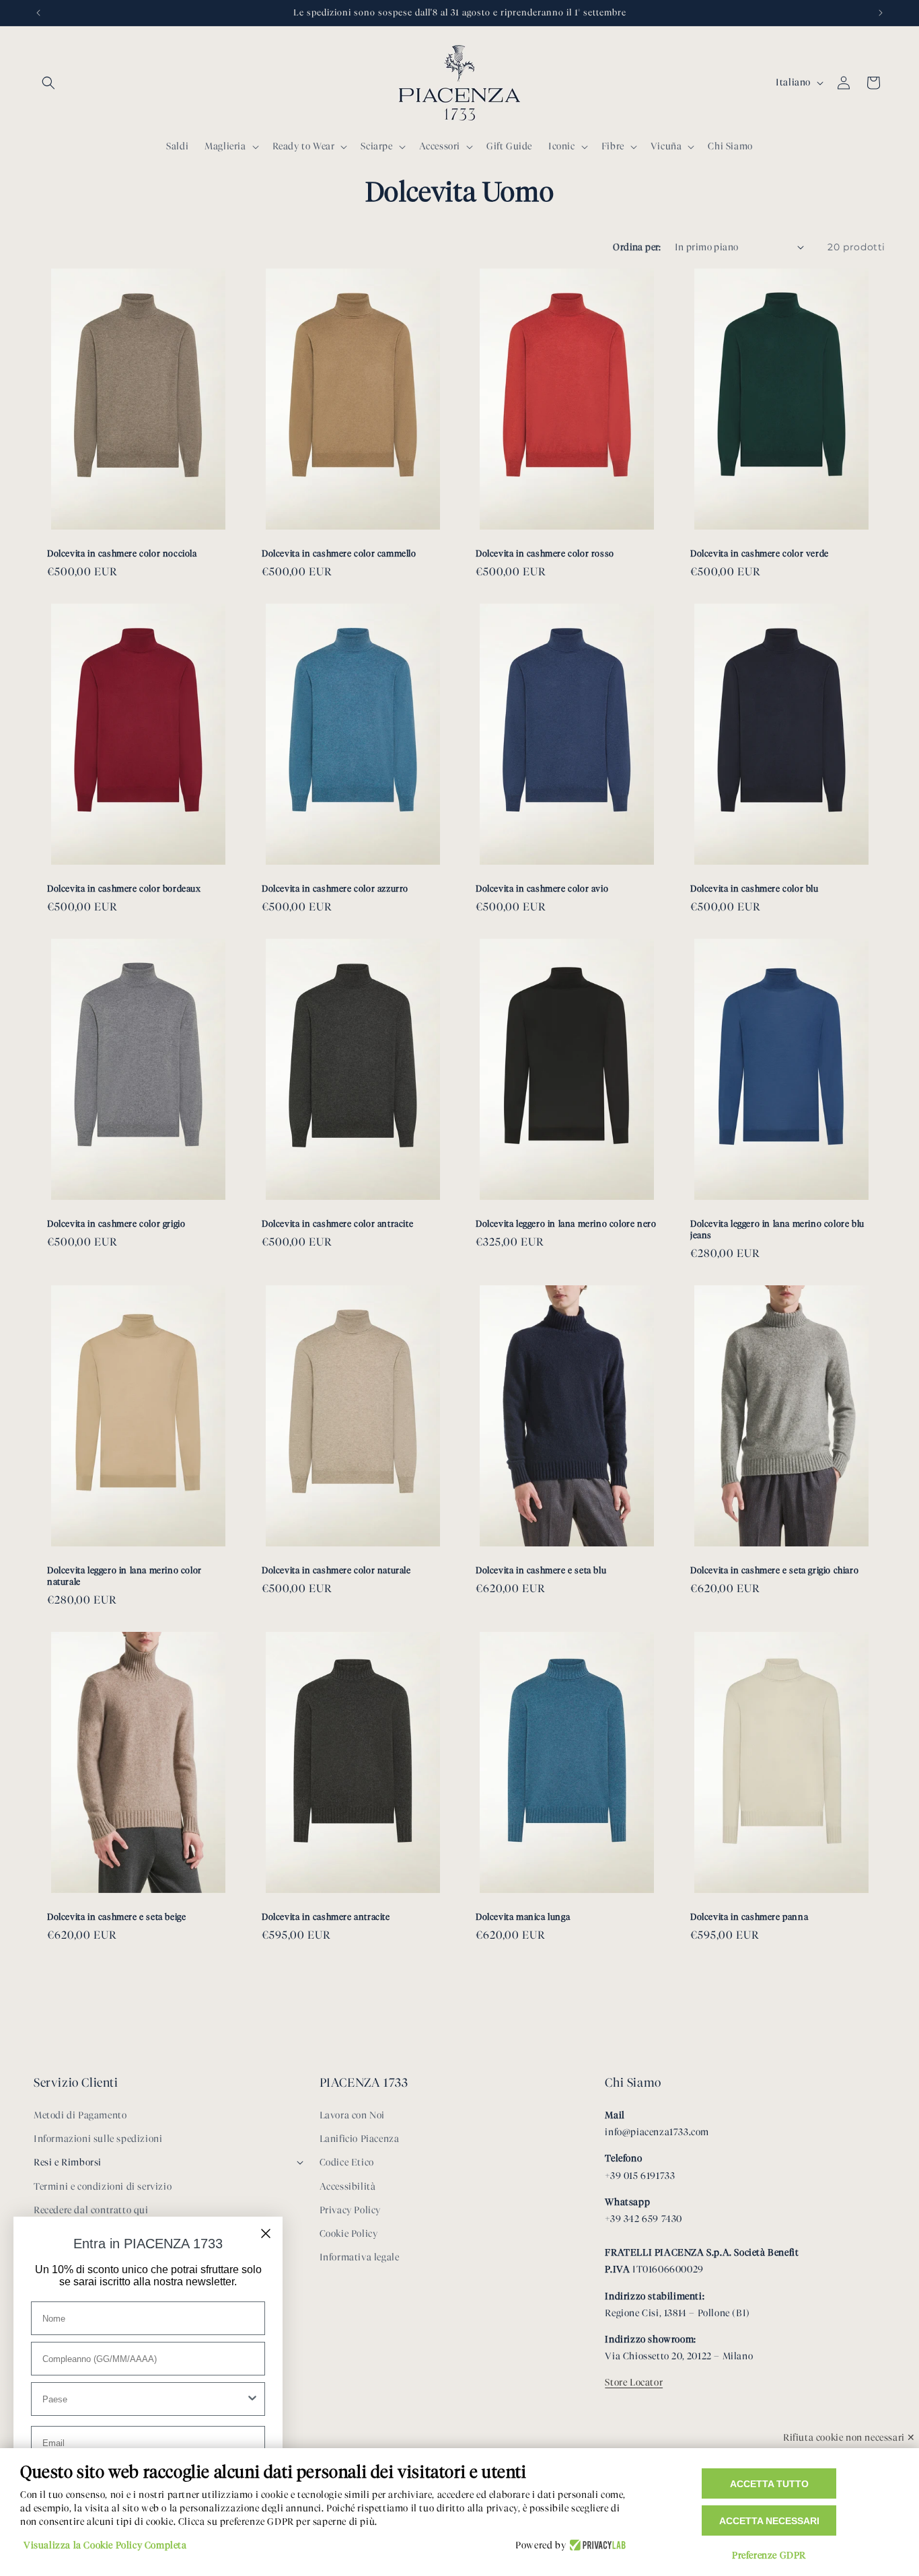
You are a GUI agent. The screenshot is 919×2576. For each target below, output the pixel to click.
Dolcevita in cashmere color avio (542, 888)
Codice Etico (347, 2162)
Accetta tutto (769, 2484)
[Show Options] (252, 2399)
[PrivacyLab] (596, 2546)
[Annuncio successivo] (881, 13)
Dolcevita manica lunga (523, 1917)
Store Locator (634, 2383)
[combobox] (144, 2399)
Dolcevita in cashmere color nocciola (122, 553)
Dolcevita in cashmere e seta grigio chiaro (774, 1570)
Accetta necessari (769, 2521)
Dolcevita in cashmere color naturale (336, 1570)
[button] (48, 83)
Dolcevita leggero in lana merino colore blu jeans (777, 1229)
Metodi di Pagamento (80, 2115)
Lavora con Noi (352, 2115)
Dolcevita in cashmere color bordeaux (124, 888)
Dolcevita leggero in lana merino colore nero (566, 1223)
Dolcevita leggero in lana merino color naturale (124, 1576)
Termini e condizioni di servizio (103, 2187)
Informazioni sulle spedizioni (98, 2139)
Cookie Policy (349, 2234)
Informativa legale (360, 2257)
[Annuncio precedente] (38, 13)
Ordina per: (637, 247)
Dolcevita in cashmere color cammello (339, 553)
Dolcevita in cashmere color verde (760, 553)
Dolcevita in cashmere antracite (326, 1917)
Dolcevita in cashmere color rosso (545, 553)
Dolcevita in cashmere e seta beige (116, 1917)
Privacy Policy (350, 2210)
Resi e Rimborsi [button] (68, 2162)
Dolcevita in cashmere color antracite (337, 1223)
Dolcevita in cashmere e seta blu (541, 1570)
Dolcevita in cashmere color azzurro (335, 888)
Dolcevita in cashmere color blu (755, 888)
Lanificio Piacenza (360, 2139)
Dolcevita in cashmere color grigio (116, 1223)
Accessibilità (348, 2187)
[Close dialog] (266, 2233)
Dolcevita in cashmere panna (749, 1917)
